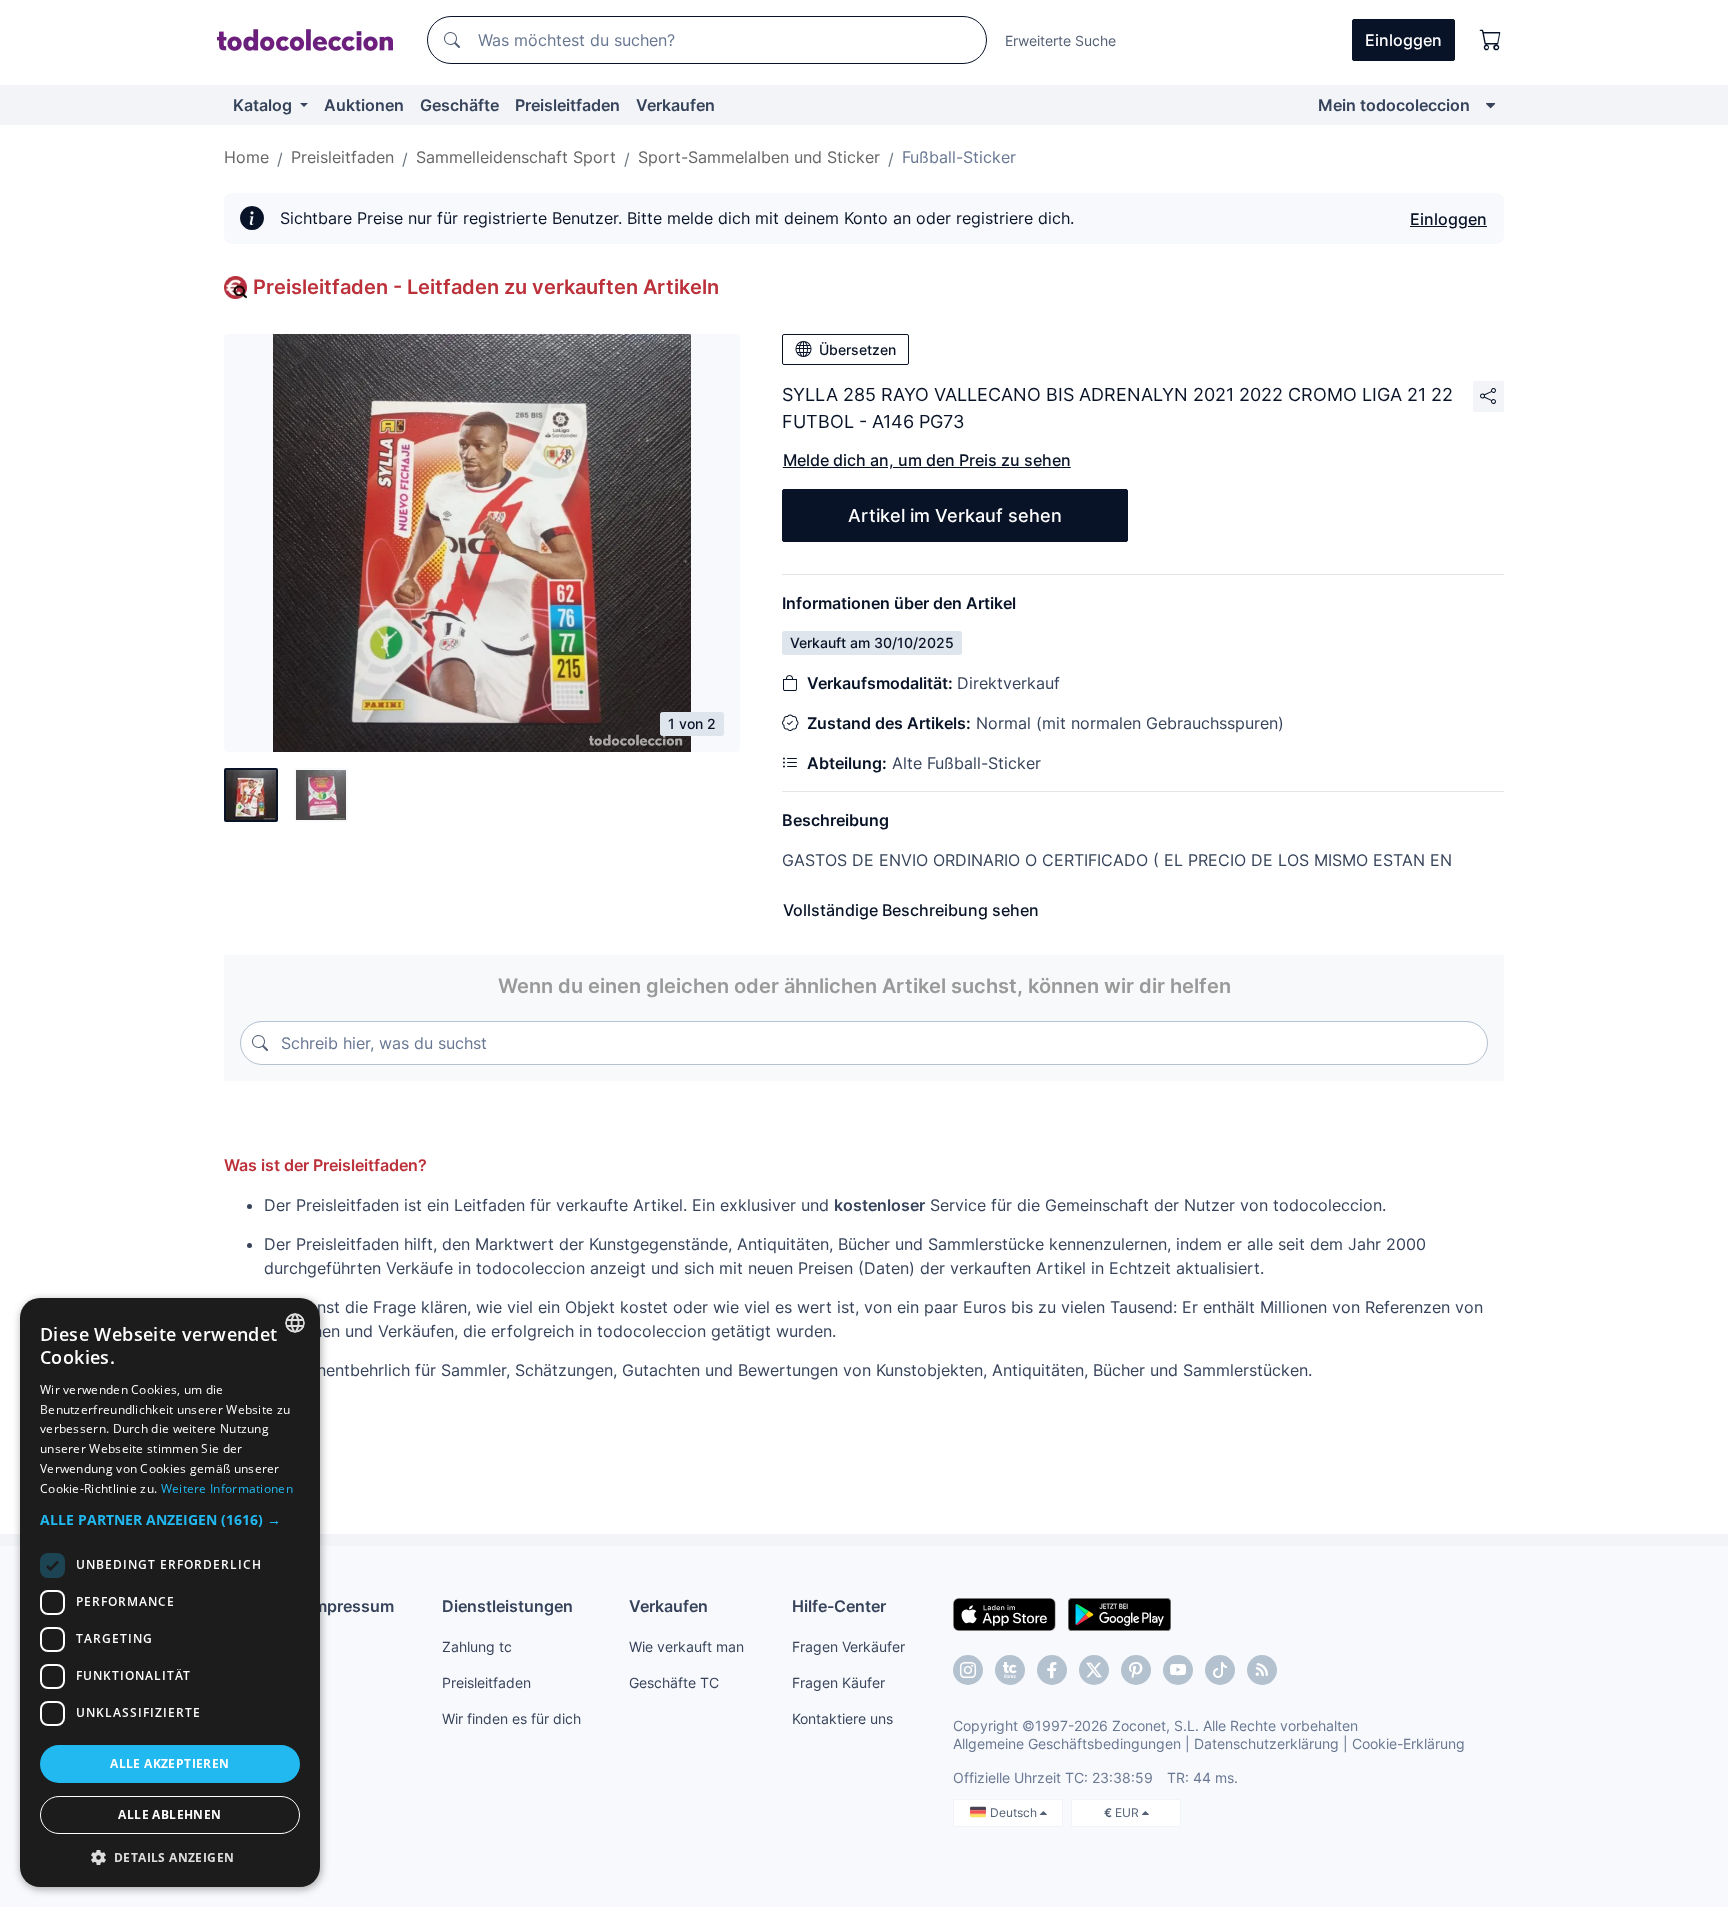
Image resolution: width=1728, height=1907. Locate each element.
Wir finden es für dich (511, 1718)
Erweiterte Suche (1060, 40)
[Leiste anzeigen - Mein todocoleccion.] (1490, 105)
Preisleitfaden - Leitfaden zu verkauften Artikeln (486, 287)
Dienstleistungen (507, 1606)
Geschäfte (459, 105)
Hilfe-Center (839, 1606)
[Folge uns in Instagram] (968, 1670)
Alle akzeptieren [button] (169, 1763)
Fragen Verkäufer (848, 1646)
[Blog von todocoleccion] (1262, 1670)
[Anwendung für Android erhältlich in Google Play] (1119, 1613)
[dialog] (170, 1592)
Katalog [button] (264, 105)
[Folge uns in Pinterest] (1136, 1670)
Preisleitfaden (567, 105)
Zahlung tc (477, 1646)
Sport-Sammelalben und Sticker (759, 157)
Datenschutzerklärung (1266, 1743)
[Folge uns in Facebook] (1052, 1670)
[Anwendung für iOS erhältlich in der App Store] (1004, 1613)
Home (246, 157)
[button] (170, 1519)
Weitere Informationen (227, 1488)
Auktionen (364, 105)
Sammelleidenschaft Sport (516, 157)
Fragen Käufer (838, 1682)
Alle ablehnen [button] (169, 1814)
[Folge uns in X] (1094, 1670)
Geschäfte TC (674, 1682)
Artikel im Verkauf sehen (955, 515)
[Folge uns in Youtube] (1178, 1670)
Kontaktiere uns (842, 1718)
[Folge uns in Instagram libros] (1010, 1670)
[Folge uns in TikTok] (1220, 1670)
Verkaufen (675, 105)
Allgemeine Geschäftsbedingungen (1067, 1743)
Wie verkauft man (686, 1646)
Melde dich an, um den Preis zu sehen (927, 460)
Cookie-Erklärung (1408, 1743)
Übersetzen (857, 349)
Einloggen (1448, 219)
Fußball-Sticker (959, 157)
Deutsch (1015, 1812)
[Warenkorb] (1491, 40)
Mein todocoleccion (1394, 105)
